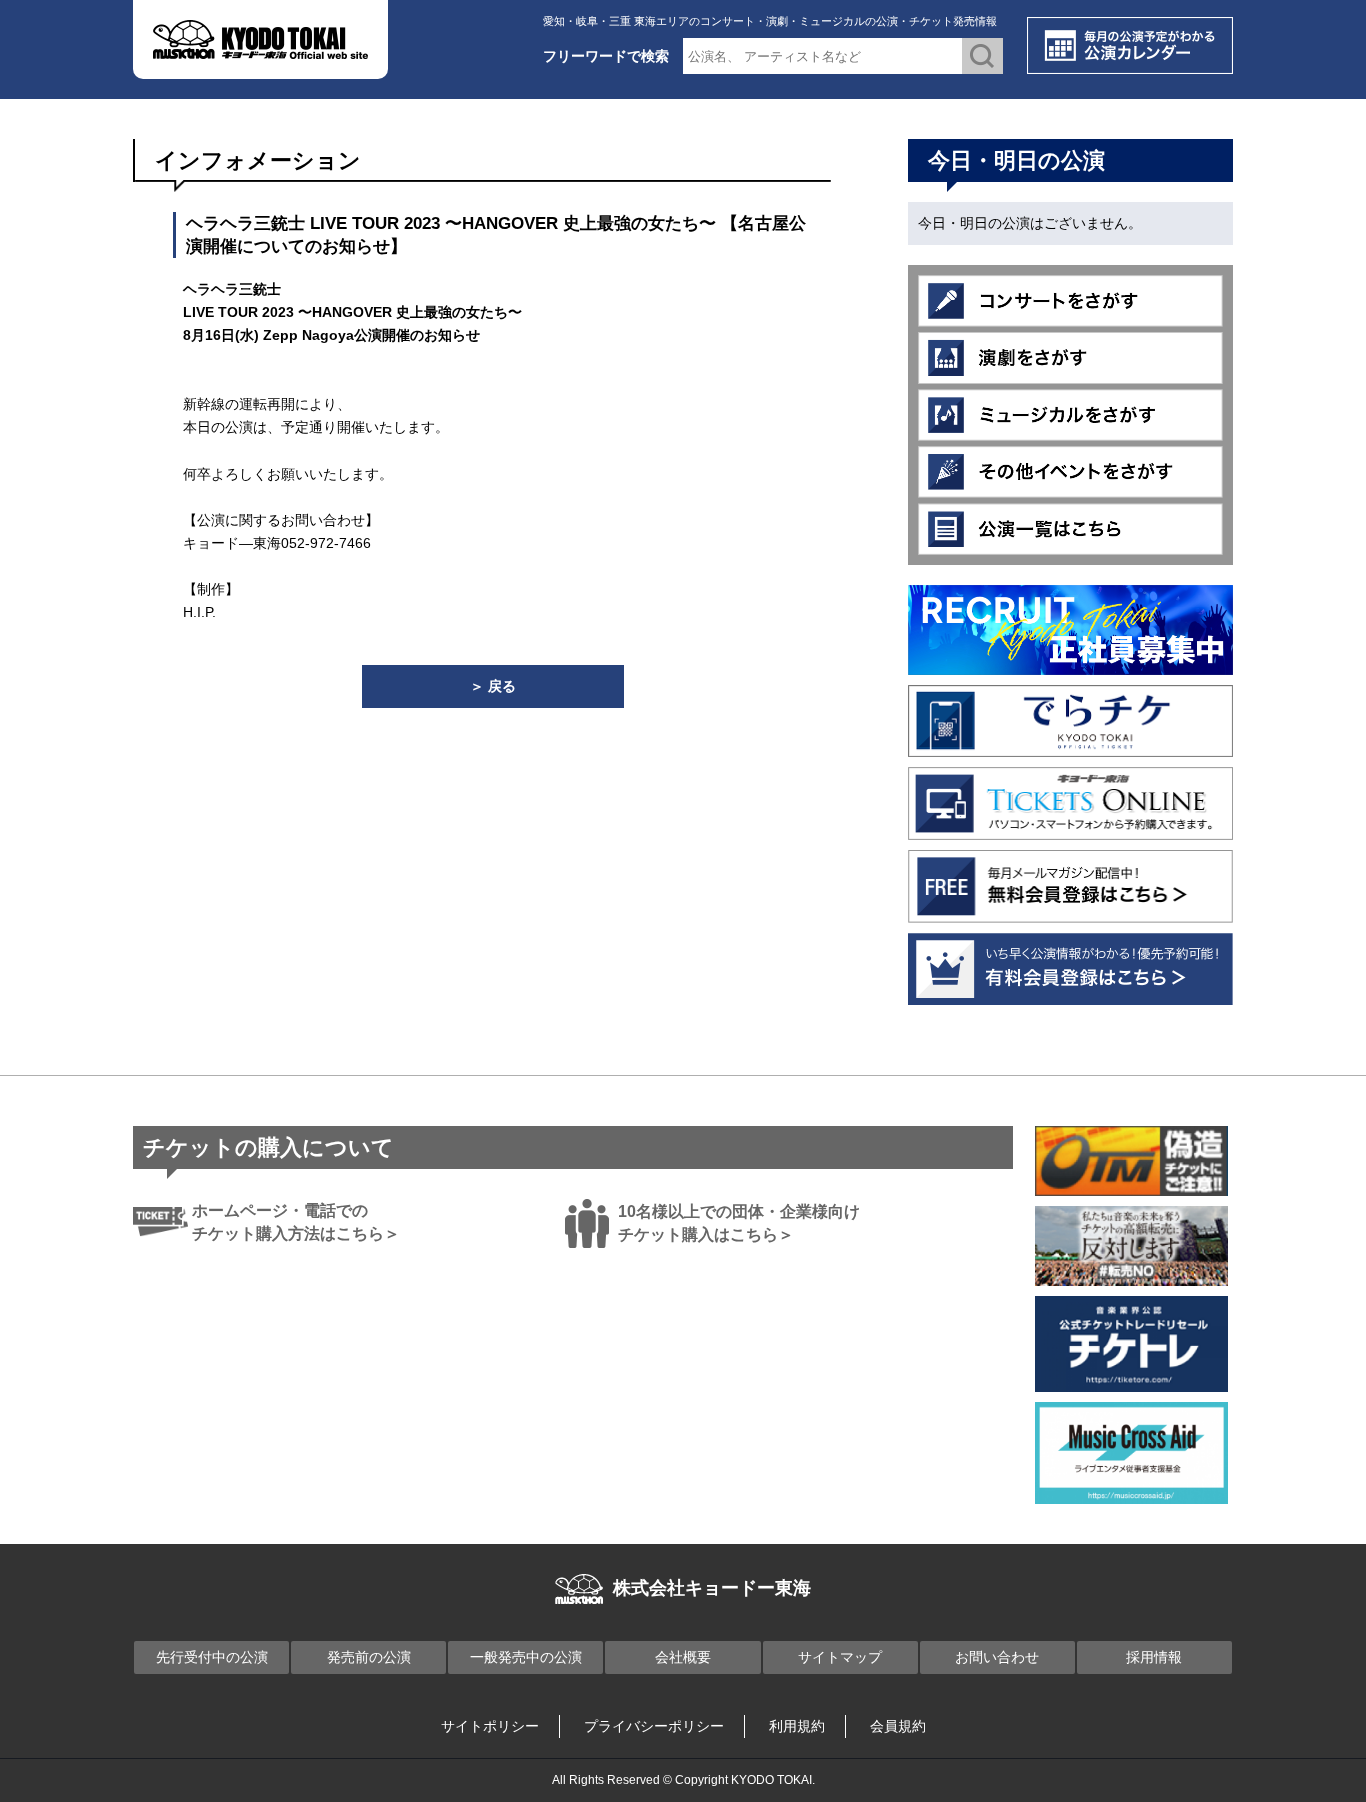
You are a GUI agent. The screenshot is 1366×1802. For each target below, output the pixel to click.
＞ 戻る (493, 686)
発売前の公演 (369, 1657)
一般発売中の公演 (526, 1657)
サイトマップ (840, 1657)
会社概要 (683, 1657)
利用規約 (797, 1726)
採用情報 (1154, 1657)
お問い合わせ (997, 1657)
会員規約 (898, 1726)
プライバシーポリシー (654, 1726)
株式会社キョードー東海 (712, 1588)
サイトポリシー (490, 1726)
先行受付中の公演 (212, 1657)
